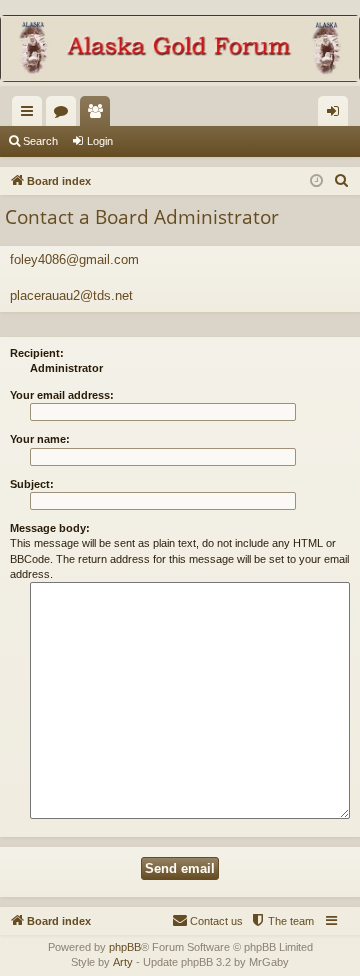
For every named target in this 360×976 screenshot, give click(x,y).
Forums (65, 115)
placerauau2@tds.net (71, 295)
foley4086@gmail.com (74, 259)
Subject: (32, 484)
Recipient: (37, 353)
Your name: (40, 439)
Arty (123, 962)
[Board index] (180, 50)
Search (40, 141)
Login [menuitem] (337, 115)
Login (100, 141)
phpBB (125, 947)
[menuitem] (342, 181)
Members (99, 115)
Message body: (50, 528)
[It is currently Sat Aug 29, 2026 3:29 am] (316, 181)
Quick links (31, 115)
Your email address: (62, 395)
